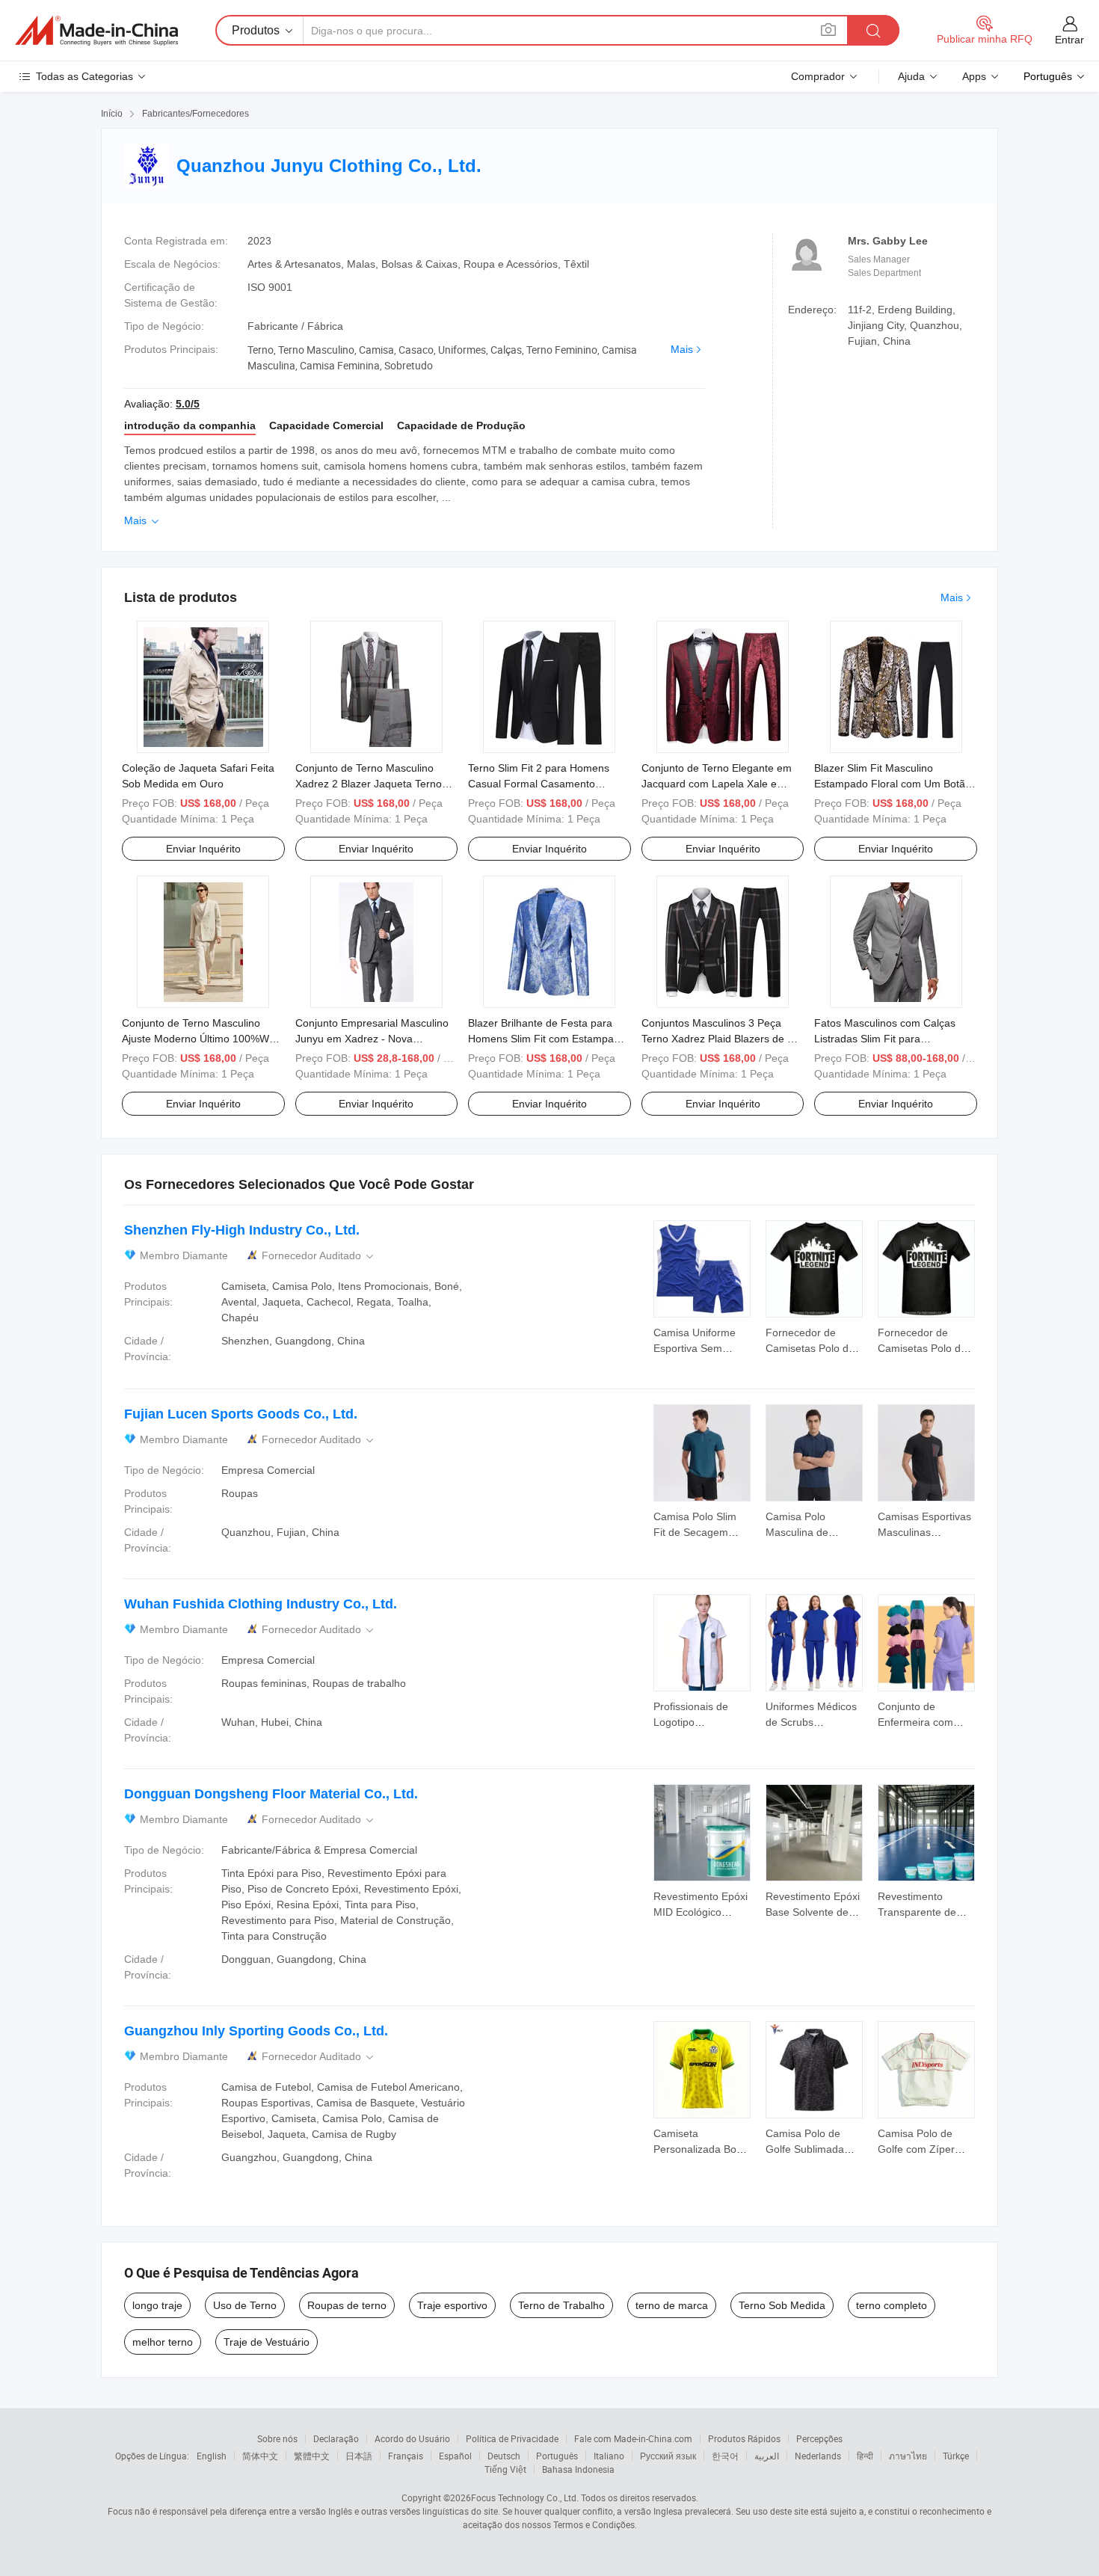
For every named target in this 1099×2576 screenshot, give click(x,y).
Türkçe (956, 2456)
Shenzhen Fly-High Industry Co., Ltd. (242, 1230)
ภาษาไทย (908, 2456)
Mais (682, 349)
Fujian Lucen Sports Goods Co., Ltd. (241, 1414)
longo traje (157, 2305)
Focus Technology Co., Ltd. (525, 2497)
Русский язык (668, 2456)
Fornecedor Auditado (319, 1256)
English (212, 2456)
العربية (767, 2456)
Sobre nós (277, 2438)
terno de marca (672, 2305)
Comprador (818, 76)
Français (406, 2456)
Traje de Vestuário (267, 2342)
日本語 (359, 2456)
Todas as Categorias (84, 76)
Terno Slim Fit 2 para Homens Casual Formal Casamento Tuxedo (539, 784)
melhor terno (163, 2342)
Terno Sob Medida (782, 2305)
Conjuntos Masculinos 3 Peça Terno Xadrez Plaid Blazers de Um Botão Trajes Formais (723, 1039)
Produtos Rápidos (744, 2438)
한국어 (725, 2456)
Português (557, 2456)
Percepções (819, 2438)
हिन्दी (865, 2456)
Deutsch (504, 2456)
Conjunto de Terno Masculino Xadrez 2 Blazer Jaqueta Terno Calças (369, 784)
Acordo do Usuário (412, 2438)
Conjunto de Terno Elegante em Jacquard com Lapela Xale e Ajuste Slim (717, 784)
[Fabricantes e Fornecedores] (96, 31)
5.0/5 (188, 404)
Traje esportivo (452, 2305)
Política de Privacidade (512, 2438)
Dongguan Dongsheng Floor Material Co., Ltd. (271, 1794)
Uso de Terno (245, 2305)
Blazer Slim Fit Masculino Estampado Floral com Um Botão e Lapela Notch (893, 784)
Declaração (336, 2438)
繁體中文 (312, 2456)
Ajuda (911, 76)
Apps (974, 76)
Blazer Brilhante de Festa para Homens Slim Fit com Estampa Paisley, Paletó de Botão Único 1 (545, 1039)
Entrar (1069, 40)
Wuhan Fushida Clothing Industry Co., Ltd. (261, 1604)
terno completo (892, 2305)
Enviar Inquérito (203, 849)
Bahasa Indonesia (578, 2469)
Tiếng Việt (505, 2469)
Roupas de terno (347, 2305)
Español (455, 2456)
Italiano (609, 2456)
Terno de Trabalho (561, 2305)
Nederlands (818, 2456)
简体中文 (260, 2456)
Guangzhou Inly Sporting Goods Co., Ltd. (256, 2031)
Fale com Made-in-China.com (633, 2438)
